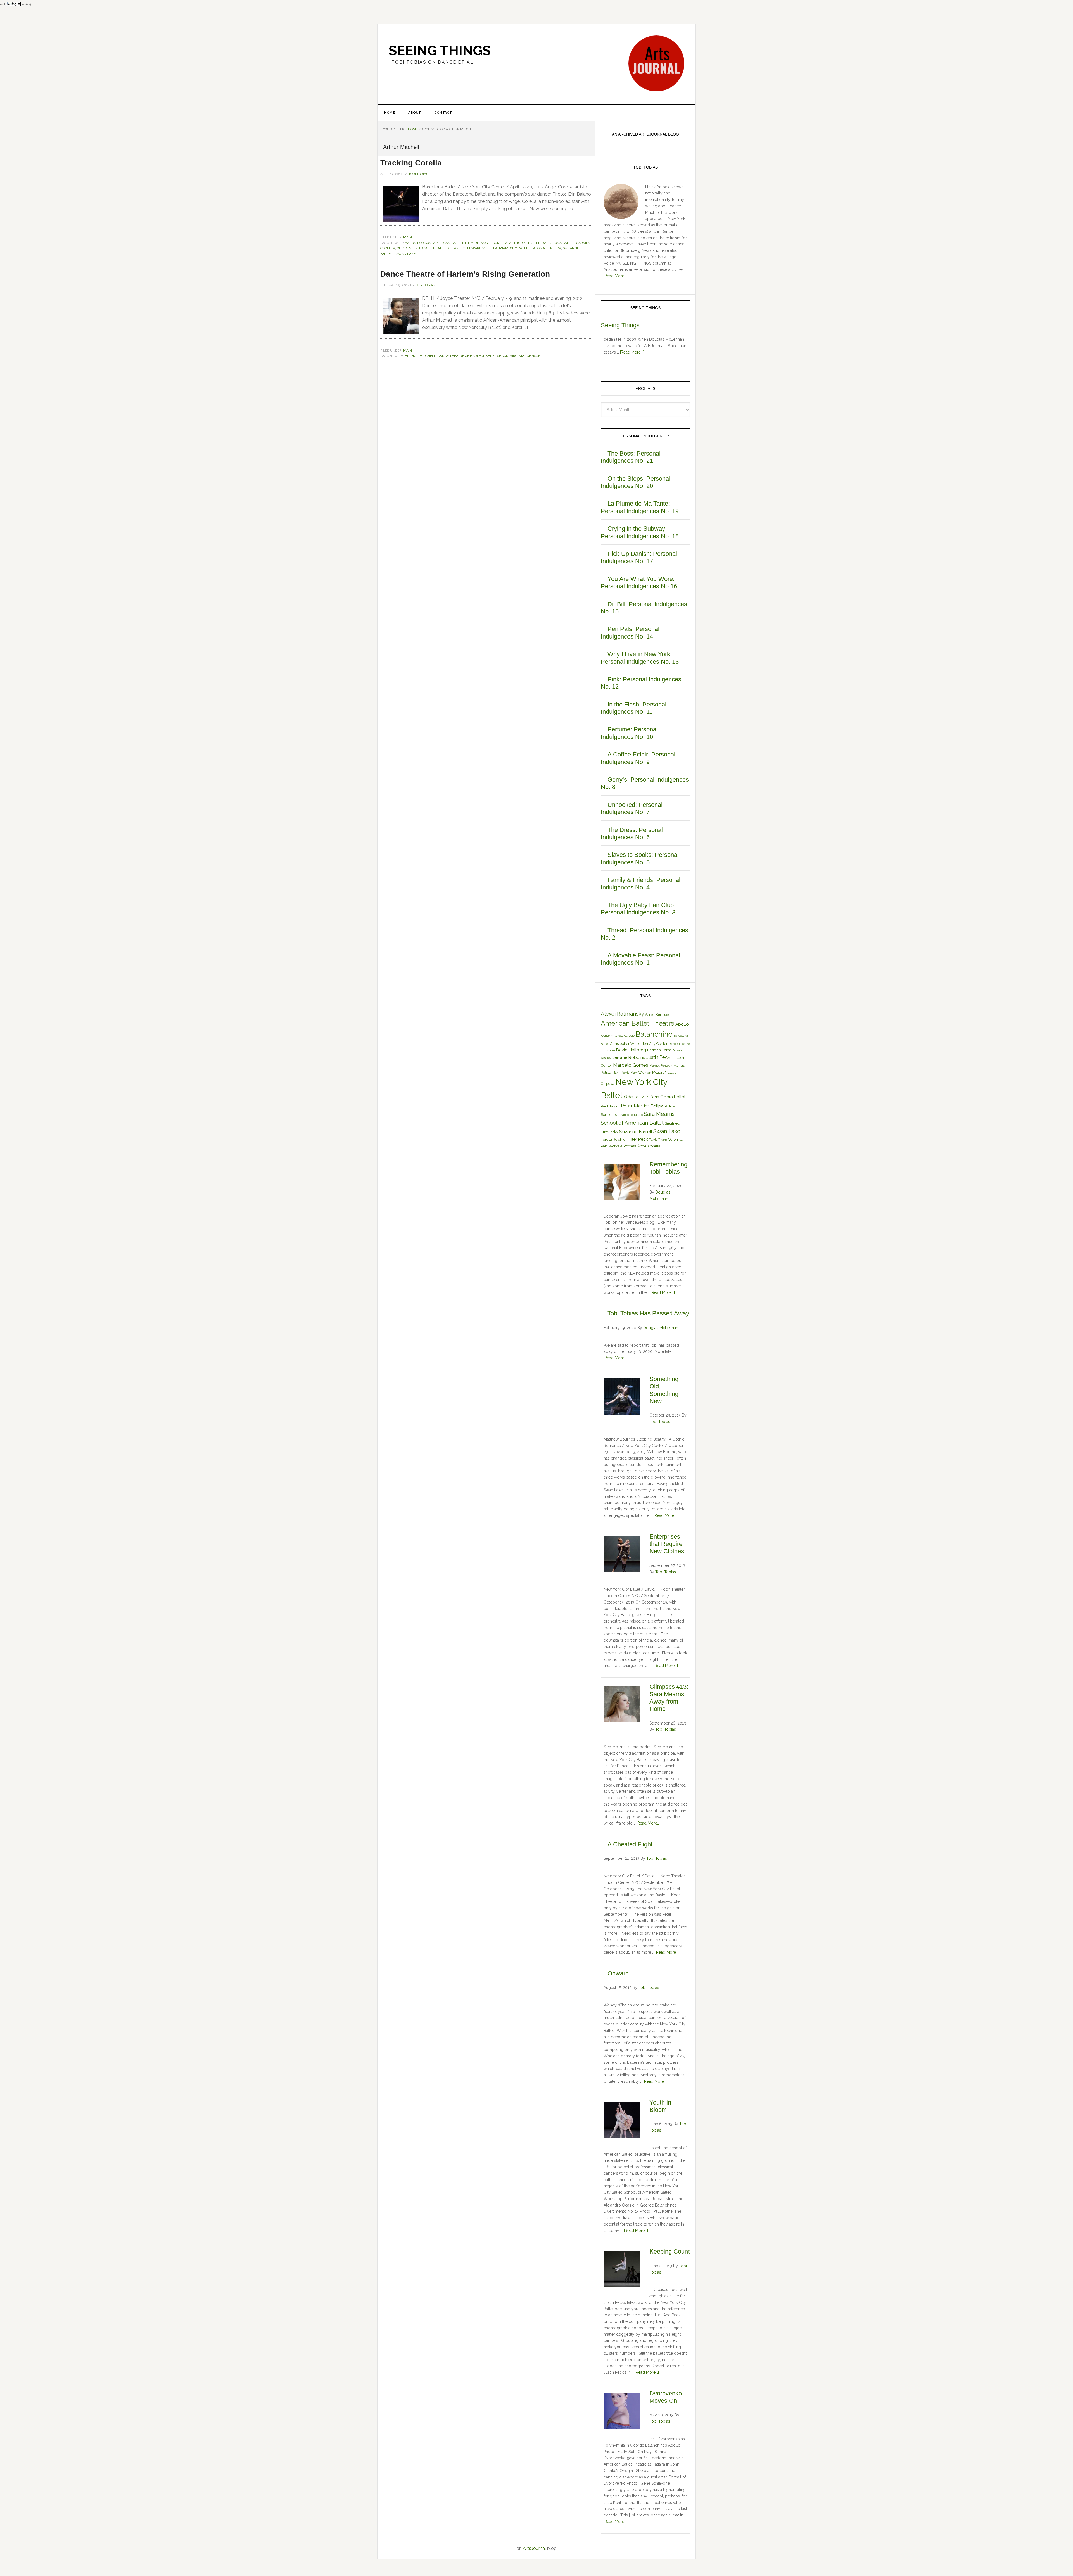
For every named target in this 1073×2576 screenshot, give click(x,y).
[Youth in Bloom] (622, 2121)
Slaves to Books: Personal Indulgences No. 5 (640, 858)
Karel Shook (497, 356)
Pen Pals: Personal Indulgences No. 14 (630, 633)
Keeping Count (670, 2251)
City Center (407, 248)
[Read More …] (616, 276)
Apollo (682, 1024)
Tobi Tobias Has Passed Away (648, 1313)
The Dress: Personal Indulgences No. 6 (632, 833)
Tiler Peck (638, 1139)
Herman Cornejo (661, 1050)
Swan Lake (406, 254)
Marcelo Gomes (631, 1065)
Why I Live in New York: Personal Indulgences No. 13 (640, 658)
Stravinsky (609, 1132)
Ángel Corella (494, 243)
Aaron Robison (418, 243)
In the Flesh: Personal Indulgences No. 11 (634, 708)
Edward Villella (482, 248)
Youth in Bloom (660, 2106)
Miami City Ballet (514, 248)
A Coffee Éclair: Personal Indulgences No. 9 (638, 758)
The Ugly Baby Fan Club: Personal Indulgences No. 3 (638, 909)
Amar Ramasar (658, 1014)
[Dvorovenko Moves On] (622, 2412)
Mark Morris (621, 1073)
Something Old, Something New (664, 1390)
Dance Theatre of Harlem (442, 248)
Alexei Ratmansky (622, 1014)
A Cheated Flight (630, 1844)
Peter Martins (635, 1106)
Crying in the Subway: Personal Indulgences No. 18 (640, 532)
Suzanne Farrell (636, 1132)
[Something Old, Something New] (622, 1397)
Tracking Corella (411, 163)
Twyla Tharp (658, 1140)
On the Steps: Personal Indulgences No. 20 (636, 482)
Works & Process (622, 1146)
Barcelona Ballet (558, 243)
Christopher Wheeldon (629, 1044)
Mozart (658, 1072)
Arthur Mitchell (525, 243)
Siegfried (672, 1123)
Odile (644, 1097)
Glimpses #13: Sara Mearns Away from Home (669, 1698)
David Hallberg (631, 1050)
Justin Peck (658, 1057)
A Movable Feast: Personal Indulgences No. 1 (640, 959)
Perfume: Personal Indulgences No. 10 (629, 733)
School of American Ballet (632, 1123)
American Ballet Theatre (456, 243)
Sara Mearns (659, 1114)
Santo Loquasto (632, 1115)
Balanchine (654, 1034)
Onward (618, 1973)
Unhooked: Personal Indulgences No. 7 (632, 808)
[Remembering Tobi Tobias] (622, 1183)
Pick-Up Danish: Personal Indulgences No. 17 (639, 557)
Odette (631, 1097)
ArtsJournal (534, 2548)
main (408, 237)
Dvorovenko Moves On (666, 2397)
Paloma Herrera (546, 248)
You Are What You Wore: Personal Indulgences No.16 (639, 583)
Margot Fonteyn (661, 1066)
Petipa (657, 1106)
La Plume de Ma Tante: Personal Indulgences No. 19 (640, 507)
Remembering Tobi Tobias (668, 1168)
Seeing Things (440, 51)
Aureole (629, 1036)
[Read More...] (632, 352)
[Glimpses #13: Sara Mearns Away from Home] (622, 1705)
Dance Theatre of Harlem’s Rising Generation (465, 274)
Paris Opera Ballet (668, 1097)
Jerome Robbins (629, 1057)
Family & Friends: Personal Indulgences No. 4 (641, 883)
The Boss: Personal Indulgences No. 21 (631, 457)
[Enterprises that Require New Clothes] (622, 1555)
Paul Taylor (610, 1106)
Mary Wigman (641, 1073)
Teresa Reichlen (614, 1139)
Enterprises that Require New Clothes (667, 1544)
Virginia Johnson (525, 356)
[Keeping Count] (622, 2270)
